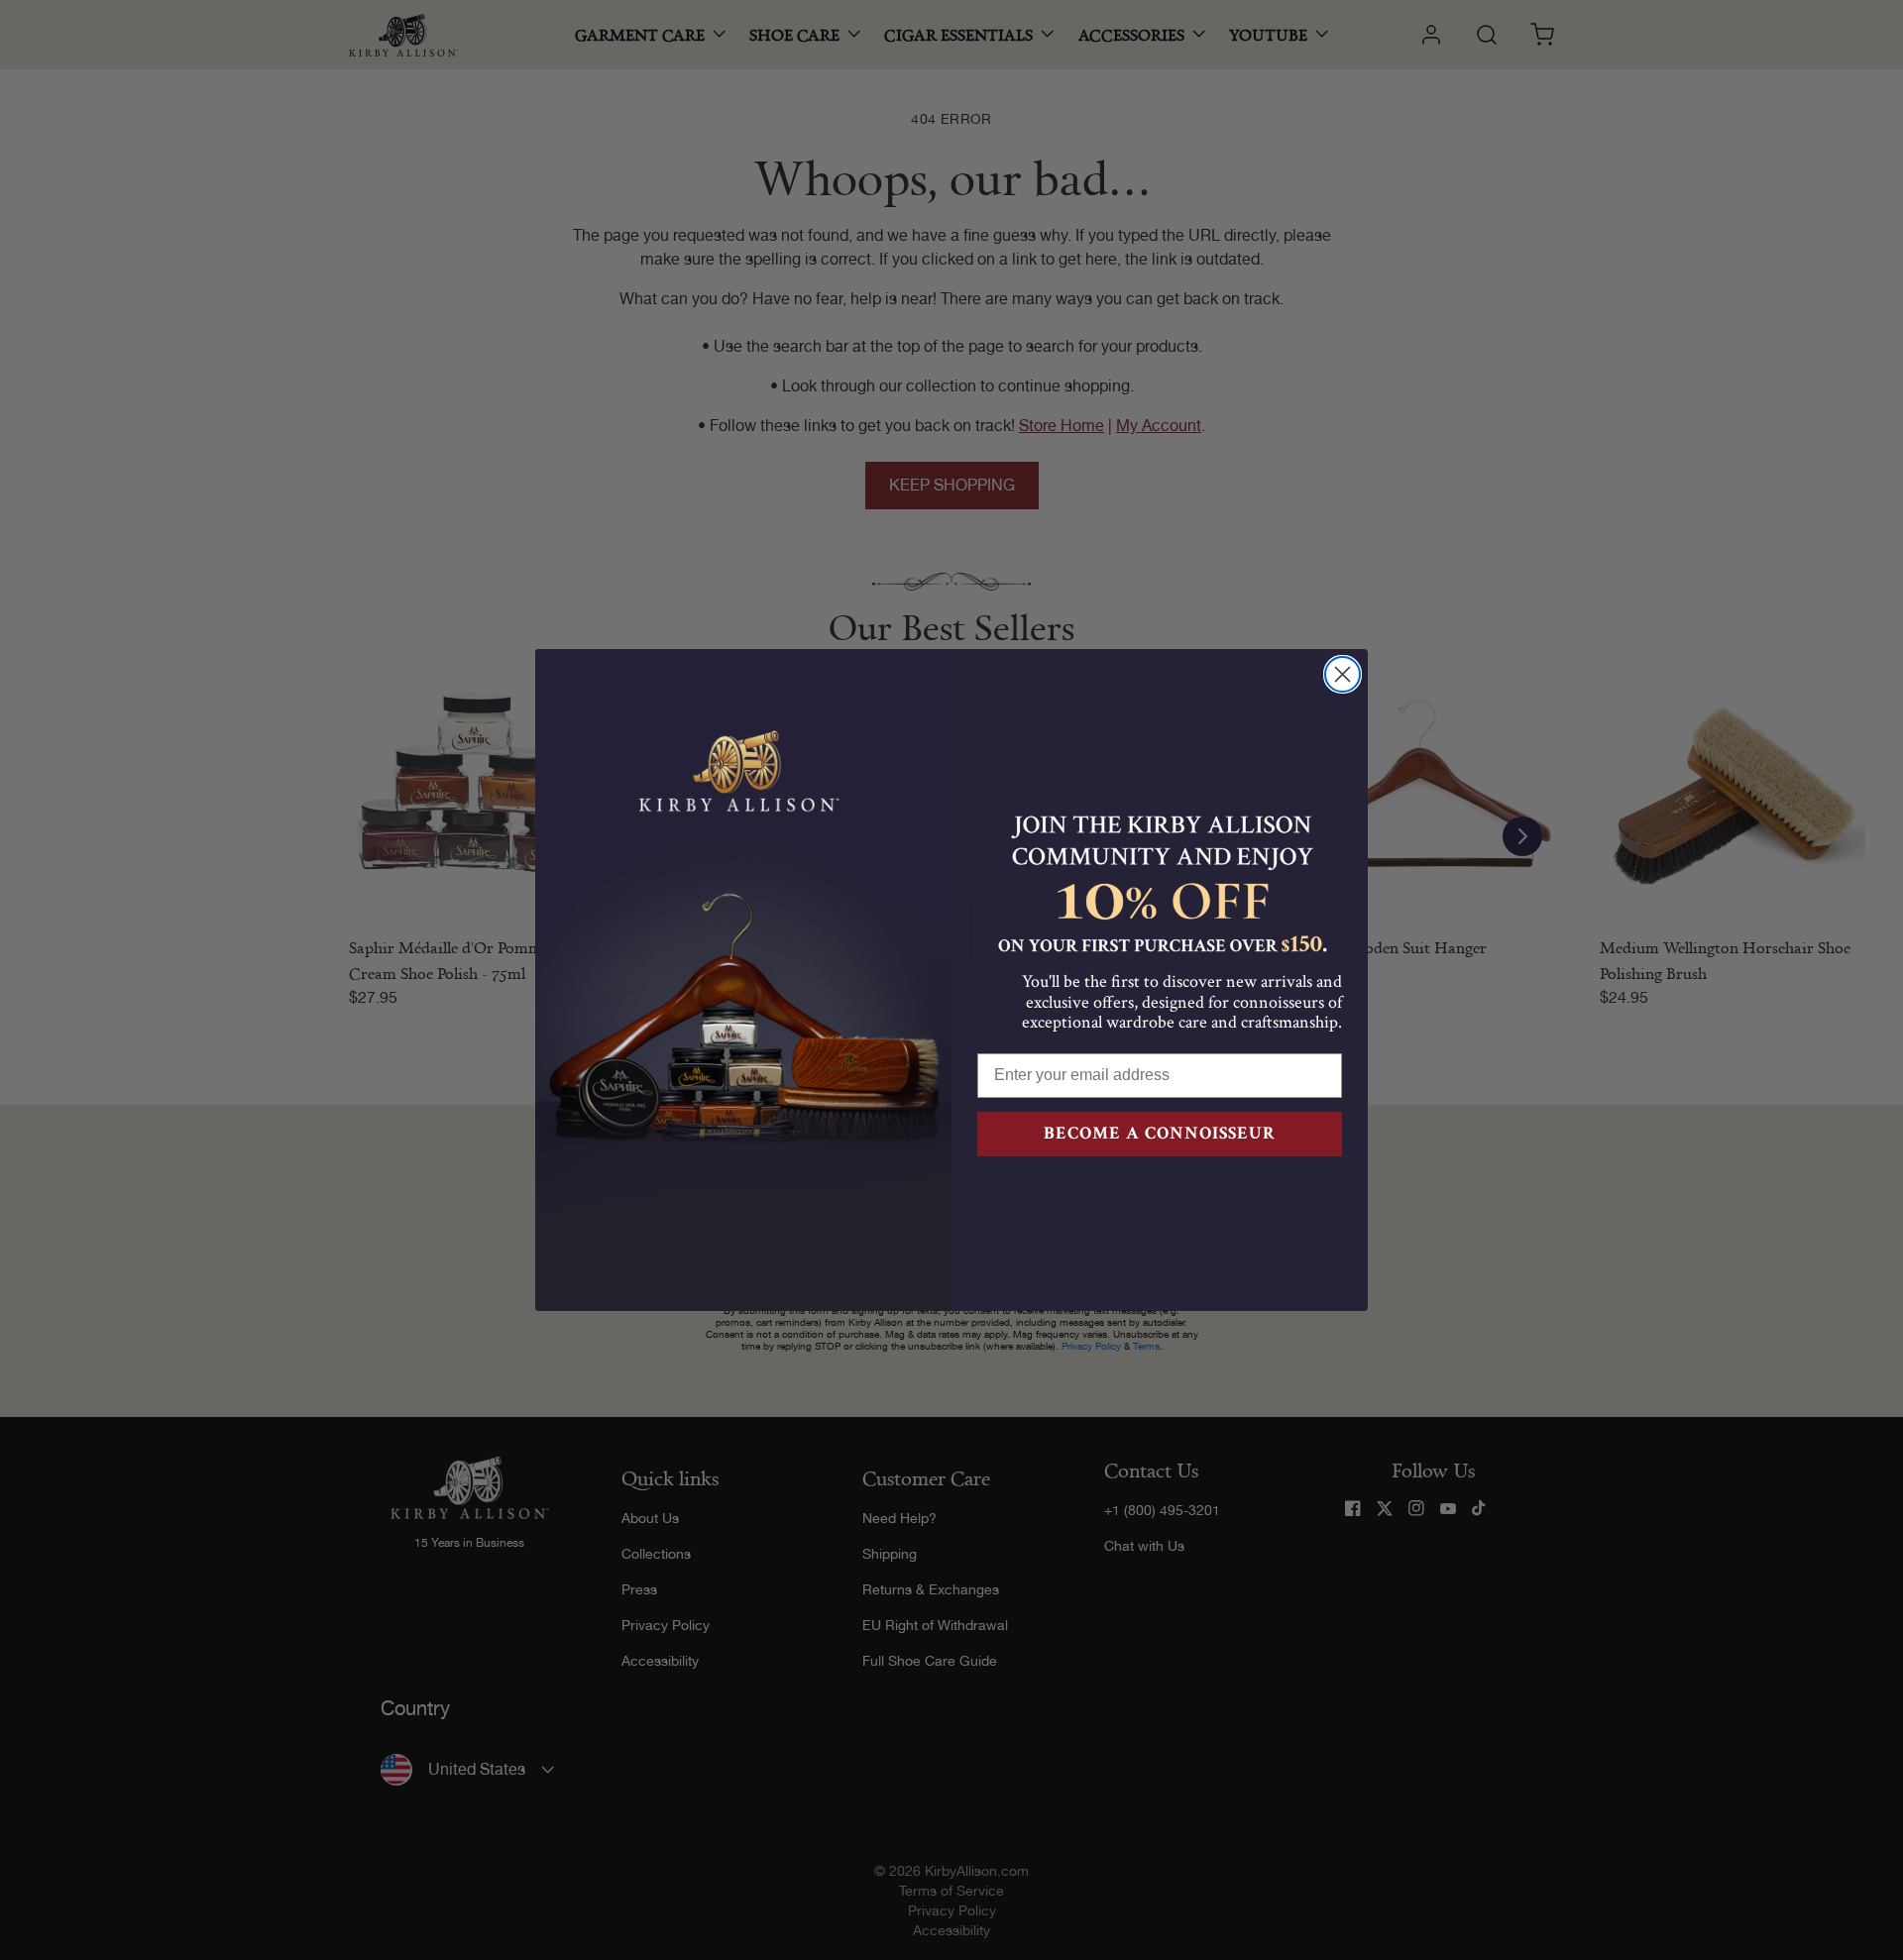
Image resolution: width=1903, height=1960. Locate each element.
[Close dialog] (1343, 674)
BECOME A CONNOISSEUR (1160, 1133)
